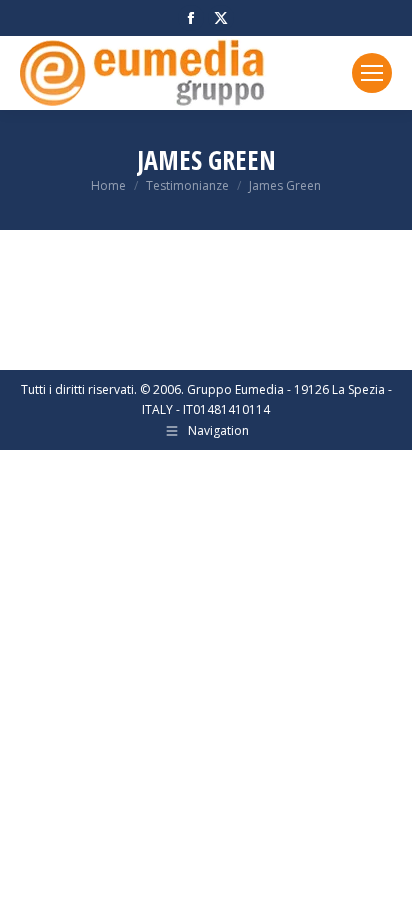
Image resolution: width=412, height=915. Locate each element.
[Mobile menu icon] (372, 73)
